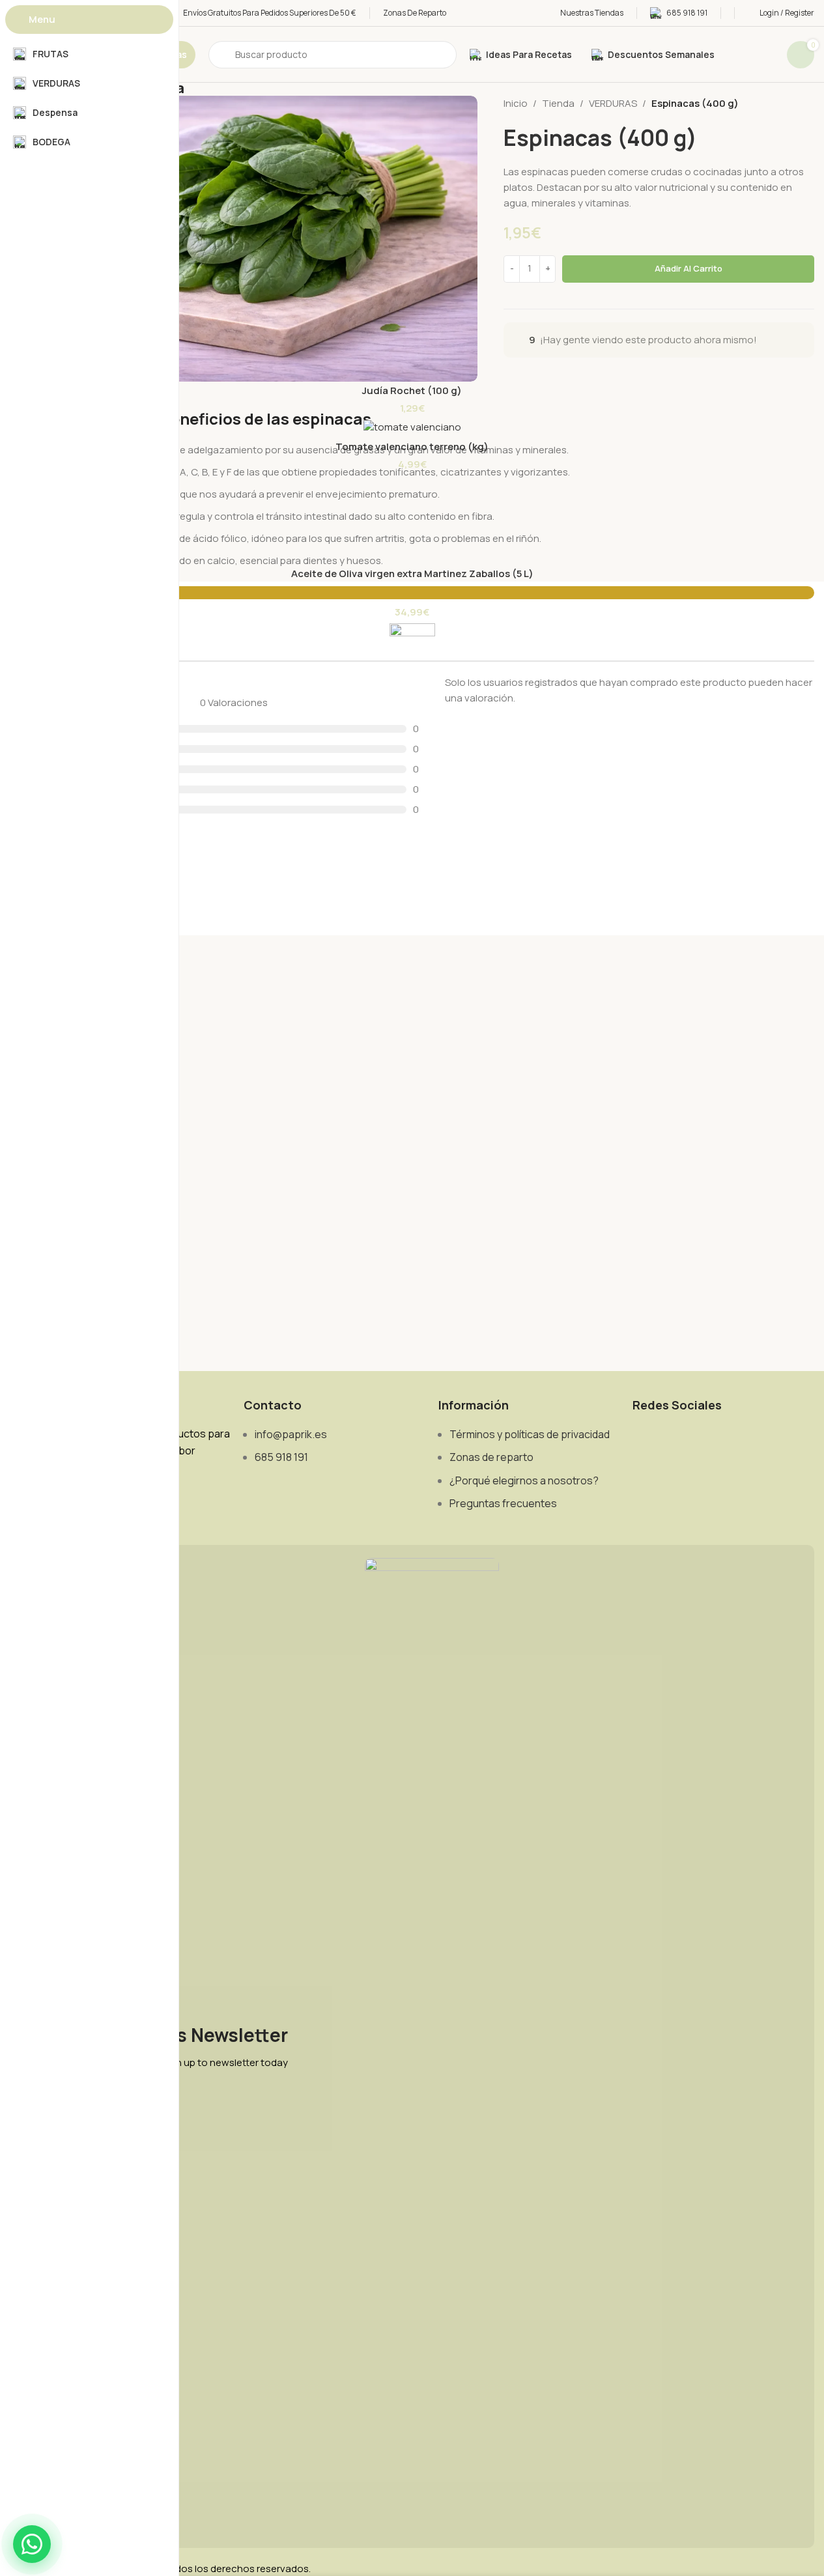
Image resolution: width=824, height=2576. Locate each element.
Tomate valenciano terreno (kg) (412, 446)
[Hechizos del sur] (412, 1112)
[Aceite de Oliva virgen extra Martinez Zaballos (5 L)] (412, 531)
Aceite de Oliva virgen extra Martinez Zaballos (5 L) (412, 573)
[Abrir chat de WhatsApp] (32, 2544)
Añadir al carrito (689, 268)
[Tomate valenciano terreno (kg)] (412, 427)
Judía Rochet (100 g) (412, 390)
